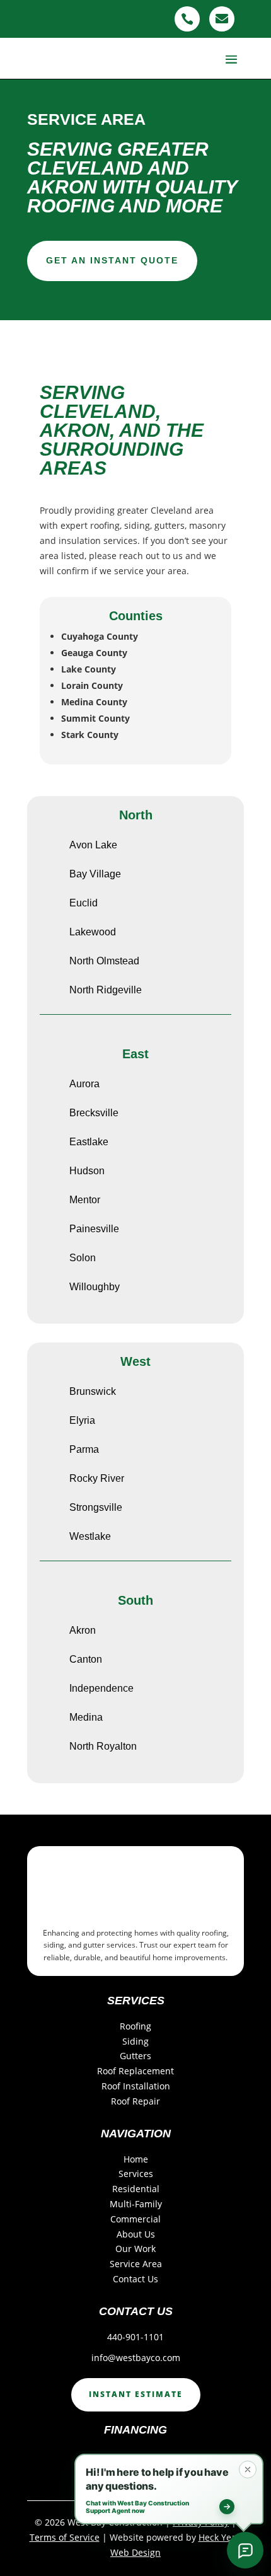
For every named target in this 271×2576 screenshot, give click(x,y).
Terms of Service (65, 2537)
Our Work (135, 2249)
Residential (136, 2189)
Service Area (136, 2264)
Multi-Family (136, 2204)
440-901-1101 (135, 2337)
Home (136, 2159)
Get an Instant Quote (112, 260)
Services (136, 2174)
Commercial (135, 2219)
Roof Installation (136, 2086)
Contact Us (135, 2279)
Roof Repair (135, 2101)
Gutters (135, 2056)
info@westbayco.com (136, 2358)
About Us (136, 2234)
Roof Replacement (135, 2071)
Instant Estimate (136, 2394)
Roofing (135, 2026)
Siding (135, 2041)
